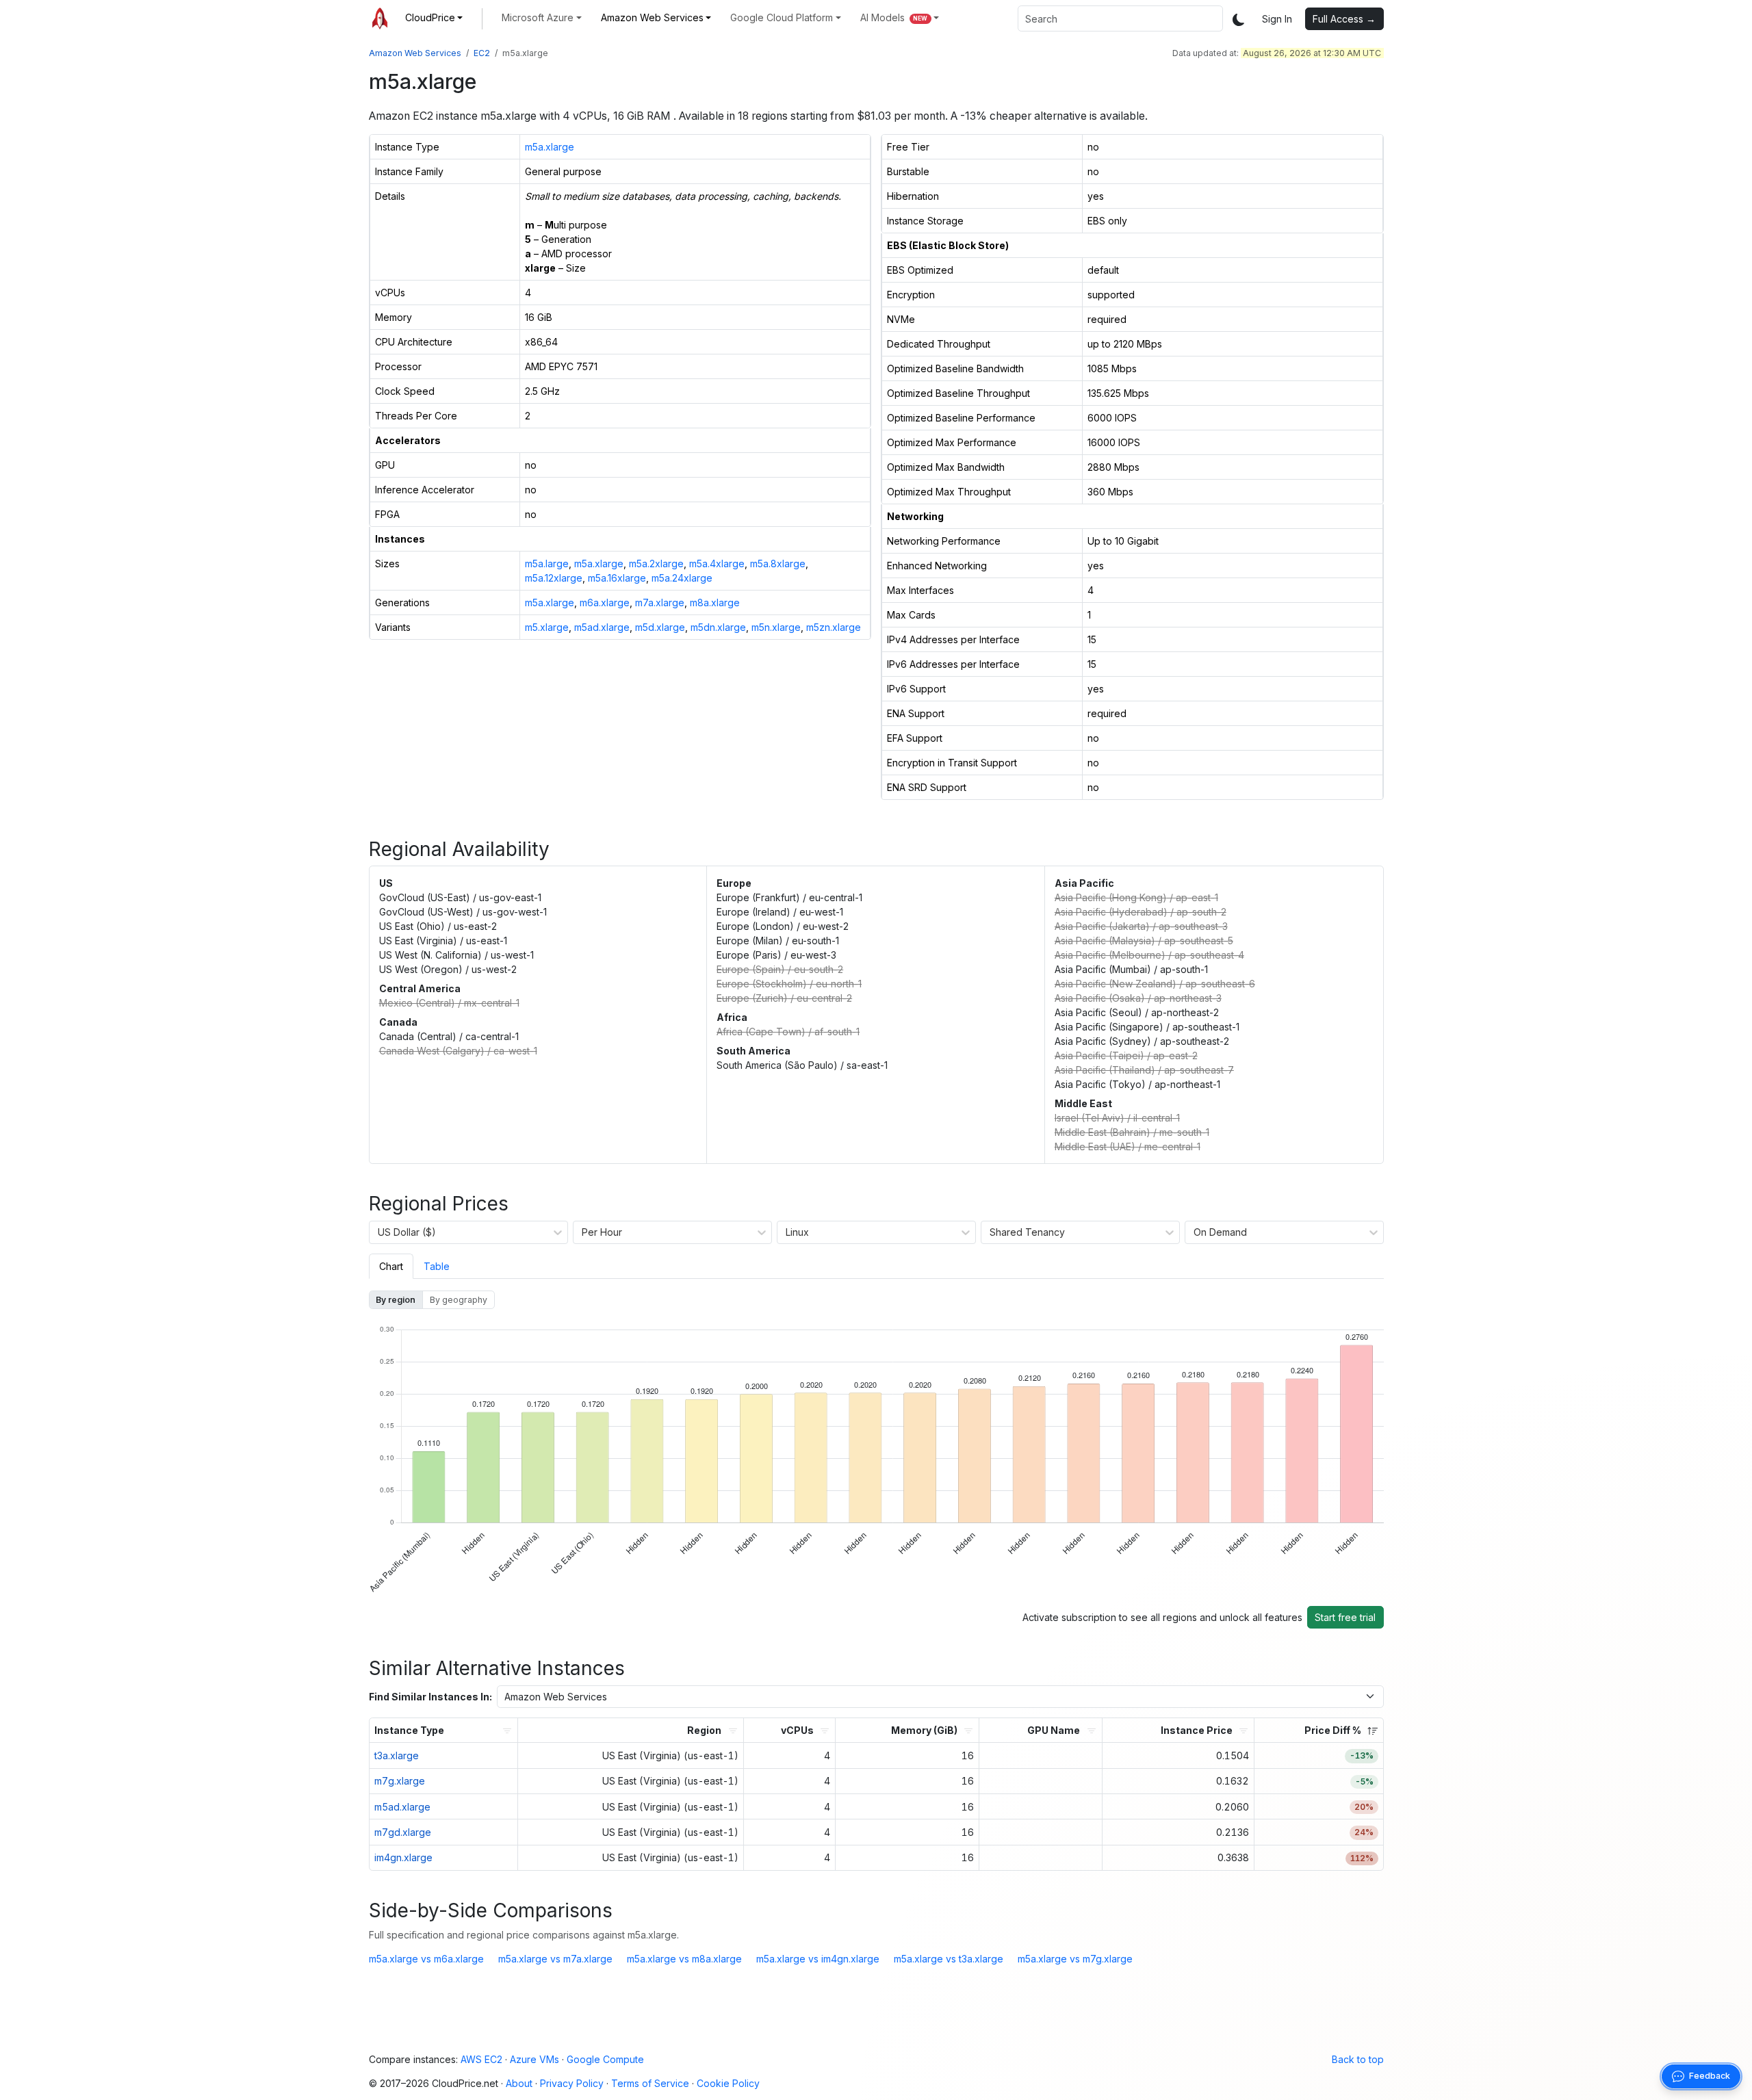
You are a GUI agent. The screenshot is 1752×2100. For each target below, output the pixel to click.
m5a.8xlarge (778, 563)
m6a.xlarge (605, 602)
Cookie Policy (728, 2083)
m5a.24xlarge (682, 578)
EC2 (482, 53)
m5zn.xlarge (834, 627)
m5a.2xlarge (656, 563)
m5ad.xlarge (602, 627)
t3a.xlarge (397, 1755)
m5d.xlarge (660, 627)
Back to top (1358, 2059)
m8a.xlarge (715, 602)
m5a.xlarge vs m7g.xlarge (1075, 1959)
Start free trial (1345, 1617)
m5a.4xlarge (717, 563)
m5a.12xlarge (554, 578)
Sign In (1277, 19)
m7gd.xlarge (403, 1832)
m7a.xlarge (660, 602)
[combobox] (1120, 18)
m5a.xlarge (550, 147)
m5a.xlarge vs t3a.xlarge (949, 1959)
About (519, 2083)
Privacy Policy (572, 2083)
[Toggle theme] (1239, 19)
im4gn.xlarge (403, 1857)
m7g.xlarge (400, 1781)
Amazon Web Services (415, 53)
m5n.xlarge (776, 627)
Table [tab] (437, 1266)
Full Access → (1344, 19)
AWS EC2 (481, 2059)
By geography (459, 1300)
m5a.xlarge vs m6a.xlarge (426, 1959)
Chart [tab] (391, 1266)
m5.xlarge (547, 627)
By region (396, 1300)
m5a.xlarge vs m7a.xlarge (555, 1959)
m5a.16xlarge (617, 578)
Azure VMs (534, 2059)
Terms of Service (650, 2083)
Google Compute (605, 2059)
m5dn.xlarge (718, 627)
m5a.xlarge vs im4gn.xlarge (818, 1959)
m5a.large (547, 563)
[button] (434, 17)
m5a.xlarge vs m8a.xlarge (684, 1959)
